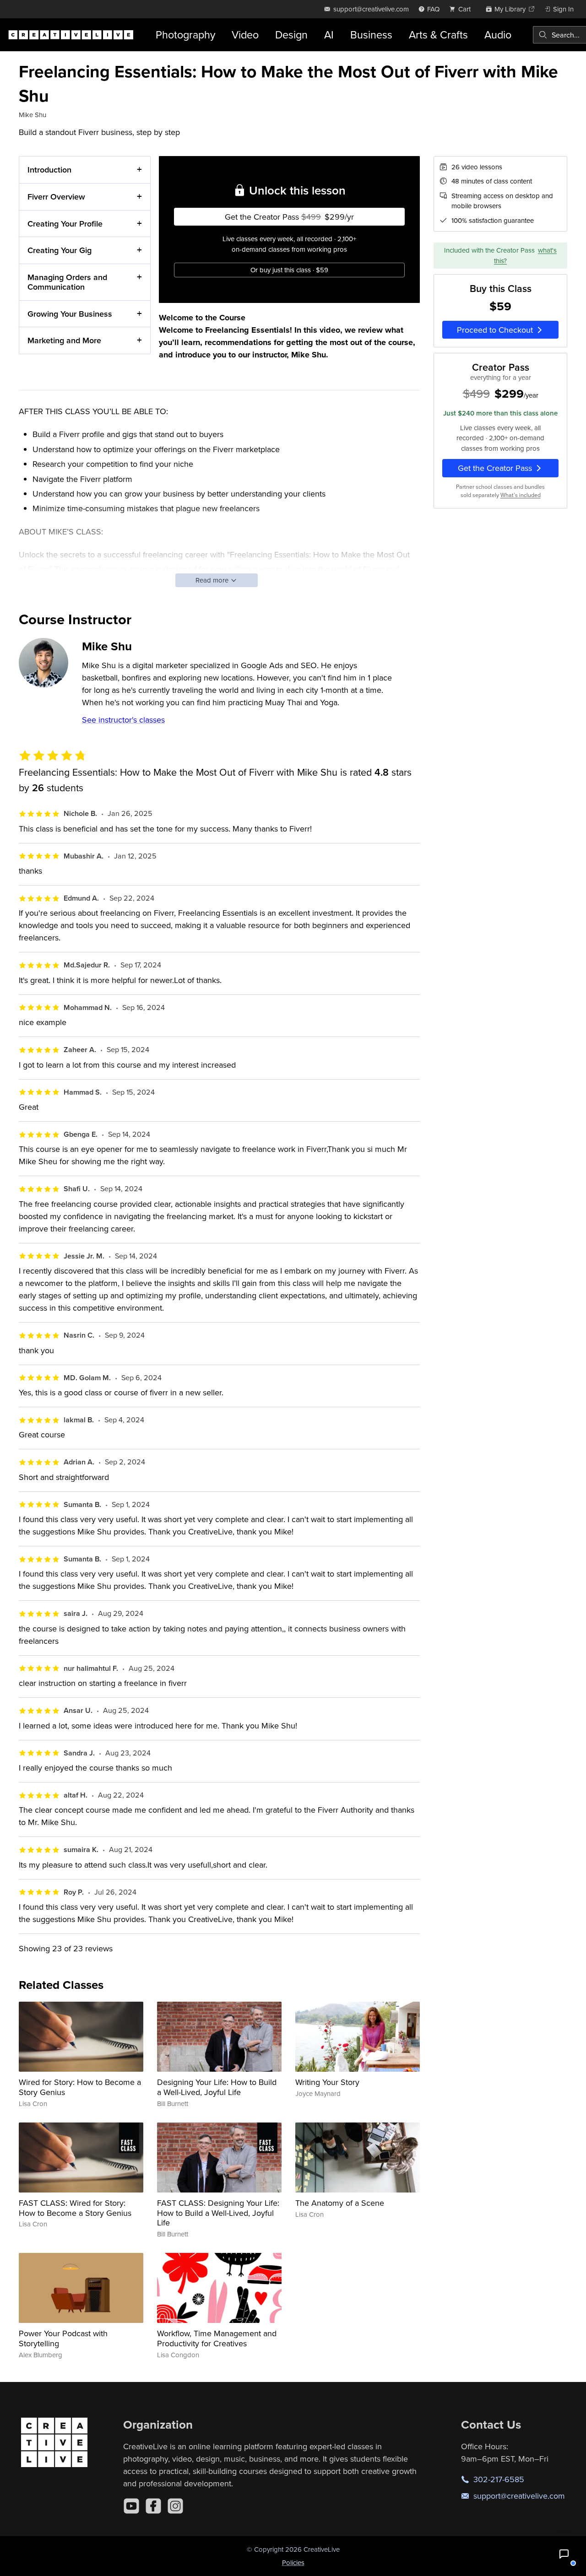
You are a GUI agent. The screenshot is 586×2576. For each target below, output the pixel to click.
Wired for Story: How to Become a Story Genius (80, 2087)
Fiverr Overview (56, 197)
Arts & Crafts (438, 35)
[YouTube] (131, 2506)
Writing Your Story (327, 2082)
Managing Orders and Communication (67, 282)
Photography (185, 35)
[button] (564, 2554)
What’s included (521, 495)
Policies (293, 2562)
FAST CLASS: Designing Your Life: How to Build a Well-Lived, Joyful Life (218, 2213)
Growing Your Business (70, 314)
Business (371, 35)
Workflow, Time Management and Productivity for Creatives (217, 2338)
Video (245, 35)
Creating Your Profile (65, 224)
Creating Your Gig (60, 250)
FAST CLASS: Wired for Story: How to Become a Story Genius (75, 2208)
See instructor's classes (123, 720)
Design (291, 35)
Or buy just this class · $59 (289, 270)
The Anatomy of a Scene (340, 2203)
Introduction (49, 170)
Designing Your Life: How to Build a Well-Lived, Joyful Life (217, 2087)
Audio (498, 35)
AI (329, 35)
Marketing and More (64, 340)
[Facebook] (153, 2506)
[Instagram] (175, 2506)
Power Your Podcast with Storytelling (63, 2338)
